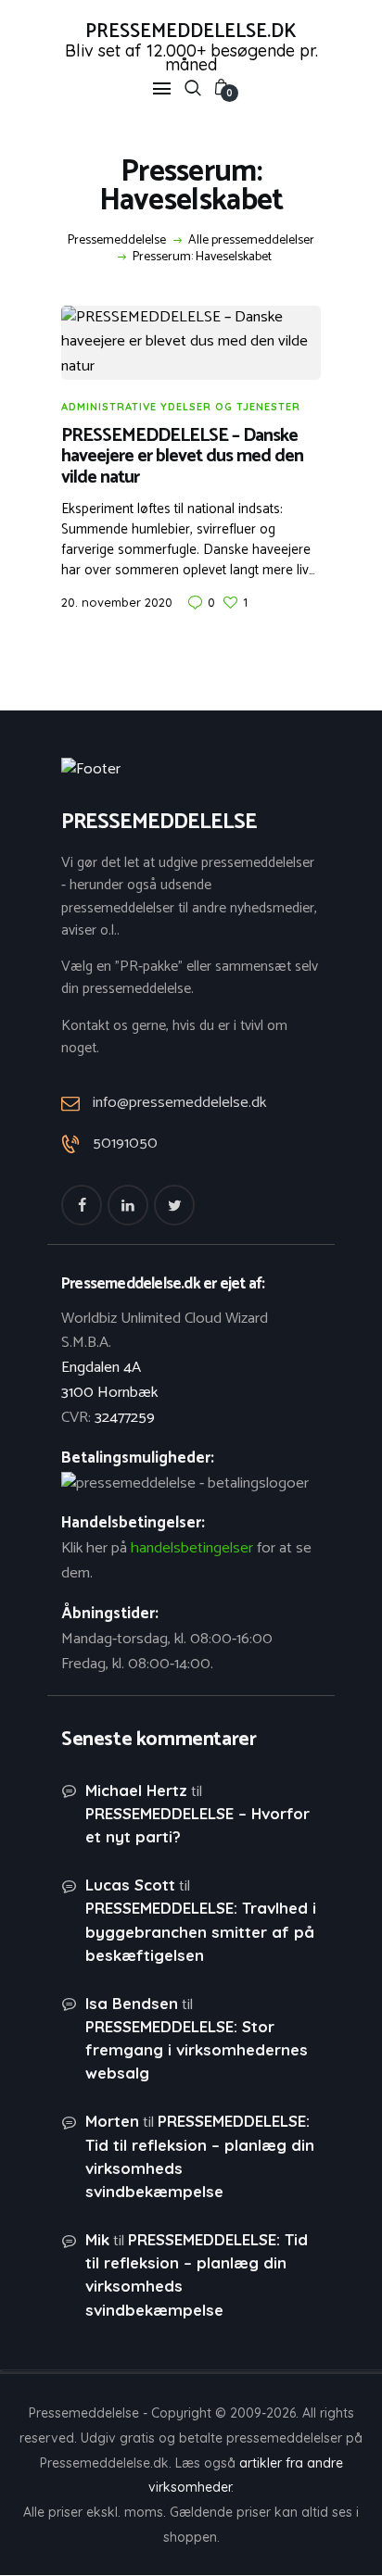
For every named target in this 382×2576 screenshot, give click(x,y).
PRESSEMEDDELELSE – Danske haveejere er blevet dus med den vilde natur (182, 458)
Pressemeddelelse (117, 241)
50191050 (125, 1144)
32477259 (125, 1418)
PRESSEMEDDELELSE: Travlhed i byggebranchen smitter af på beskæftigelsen (201, 1931)
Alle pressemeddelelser (251, 240)
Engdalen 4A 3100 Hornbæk (109, 1380)
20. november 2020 (117, 602)
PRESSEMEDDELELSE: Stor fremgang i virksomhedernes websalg (197, 2049)
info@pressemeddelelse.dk (179, 1103)
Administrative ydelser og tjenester (181, 407)
